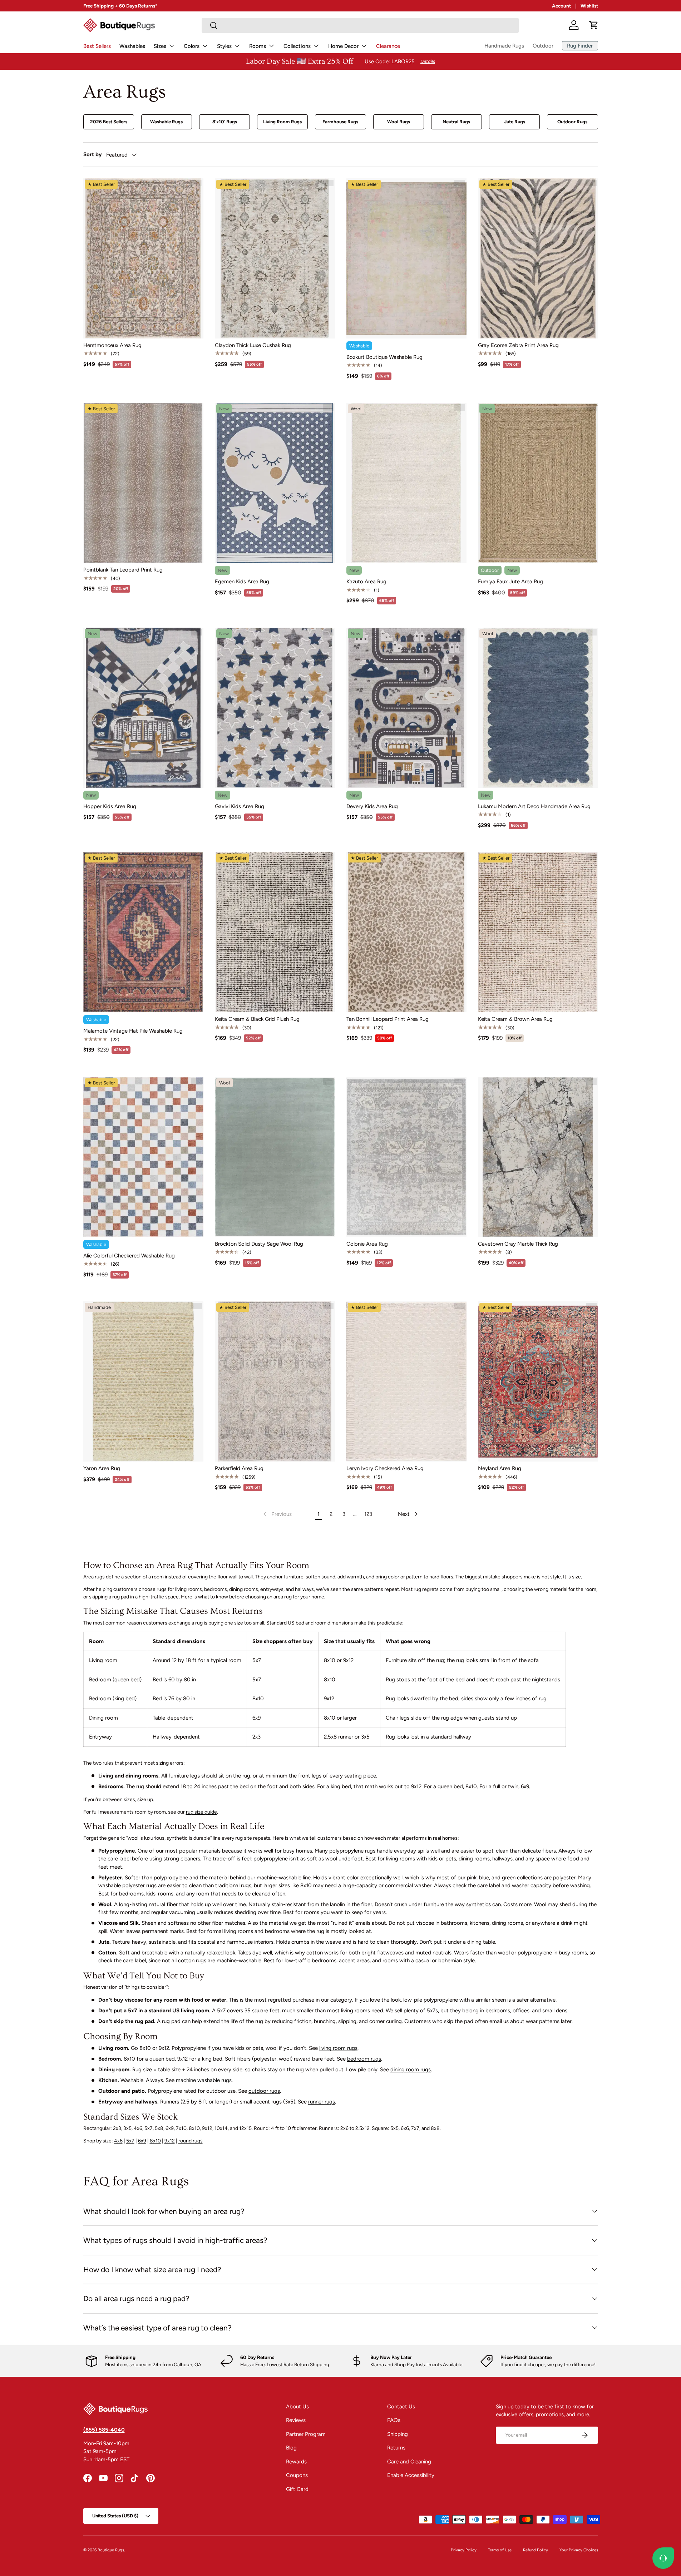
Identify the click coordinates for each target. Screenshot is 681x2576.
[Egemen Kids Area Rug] (275, 483)
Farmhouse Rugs (340, 122)
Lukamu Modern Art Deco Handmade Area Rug (534, 806)
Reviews (296, 2420)
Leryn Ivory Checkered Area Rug (385, 1468)
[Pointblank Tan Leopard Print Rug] (143, 483)
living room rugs (338, 2048)
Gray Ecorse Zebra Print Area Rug (518, 345)
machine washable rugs (204, 2080)
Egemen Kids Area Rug (242, 582)
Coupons (297, 2475)
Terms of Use (500, 2550)
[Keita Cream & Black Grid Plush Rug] (275, 932)
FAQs (394, 2420)
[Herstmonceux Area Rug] (143, 258)
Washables (132, 46)
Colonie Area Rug (367, 1244)
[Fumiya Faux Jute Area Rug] (538, 483)
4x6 (118, 2141)
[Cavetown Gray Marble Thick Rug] (538, 1157)
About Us (297, 2407)
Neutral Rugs (456, 122)
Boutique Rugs (111, 2550)
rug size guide (201, 1812)
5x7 (130, 2141)
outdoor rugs (264, 2091)
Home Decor (343, 46)
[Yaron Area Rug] (143, 1381)
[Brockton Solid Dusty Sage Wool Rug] (275, 1157)
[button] (594, 25)
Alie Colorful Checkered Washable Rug (129, 1256)
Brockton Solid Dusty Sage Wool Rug (259, 1244)
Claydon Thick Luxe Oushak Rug (253, 345)
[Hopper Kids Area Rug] (143, 708)
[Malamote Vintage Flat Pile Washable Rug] (143, 932)
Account (561, 6)
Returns (396, 2448)
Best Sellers (97, 46)
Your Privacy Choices (579, 2550)
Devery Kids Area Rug (372, 806)
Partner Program (306, 2434)
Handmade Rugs (504, 46)
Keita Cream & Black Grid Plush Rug (257, 1019)
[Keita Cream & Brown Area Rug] (538, 932)
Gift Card (297, 2489)
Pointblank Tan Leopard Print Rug (123, 570)
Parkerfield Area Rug (239, 1468)
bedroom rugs (364, 2059)
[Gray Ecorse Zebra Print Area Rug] (538, 258)
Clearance (388, 46)
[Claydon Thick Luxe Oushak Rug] (275, 258)
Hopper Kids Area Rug (110, 806)
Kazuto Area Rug (366, 582)
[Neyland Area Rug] (538, 1381)
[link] (277, 1514)
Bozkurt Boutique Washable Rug (384, 357)
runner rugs (322, 2102)
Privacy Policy (464, 2550)
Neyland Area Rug (500, 1468)
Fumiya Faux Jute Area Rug (510, 582)
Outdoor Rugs (572, 122)
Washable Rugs (166, 122)
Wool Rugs (399, 122)
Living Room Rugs (282, 122)
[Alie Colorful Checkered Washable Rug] (143, 1157)
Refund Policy (536, 2550)
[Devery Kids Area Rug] (406, 708)
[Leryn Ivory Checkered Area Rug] (406, 1381)
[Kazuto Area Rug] (406, 483)
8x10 (155, 2141)
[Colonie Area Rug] (406, 1157)
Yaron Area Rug (102, 1468)
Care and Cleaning (409, 2462)
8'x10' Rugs (225, 122)
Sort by (93, 154)
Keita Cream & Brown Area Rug (515, 1019)
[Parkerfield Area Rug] (275, 1381)
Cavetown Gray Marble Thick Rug (518, 1244)
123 (368, 1514)
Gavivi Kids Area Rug (240, 806)
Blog (291, 2448)
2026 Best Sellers (109, 122)
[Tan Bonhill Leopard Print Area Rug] (406, 932)
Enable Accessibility (411, 2475)
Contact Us (401, 2407)
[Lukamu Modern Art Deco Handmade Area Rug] (538, 708)
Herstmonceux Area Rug (112, 345)
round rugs (191, 2141)
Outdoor (543, 46)
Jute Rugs (515, 122)
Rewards (296, 2462)
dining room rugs (411, 2070)
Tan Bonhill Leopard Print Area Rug (388, 1019)
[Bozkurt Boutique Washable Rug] (406, 258)
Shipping (398, 2434)
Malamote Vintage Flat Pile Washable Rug (133, 1031)
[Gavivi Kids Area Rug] (275, 708)
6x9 (142, 2141)
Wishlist (589, 6)
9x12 (170, 2141)
